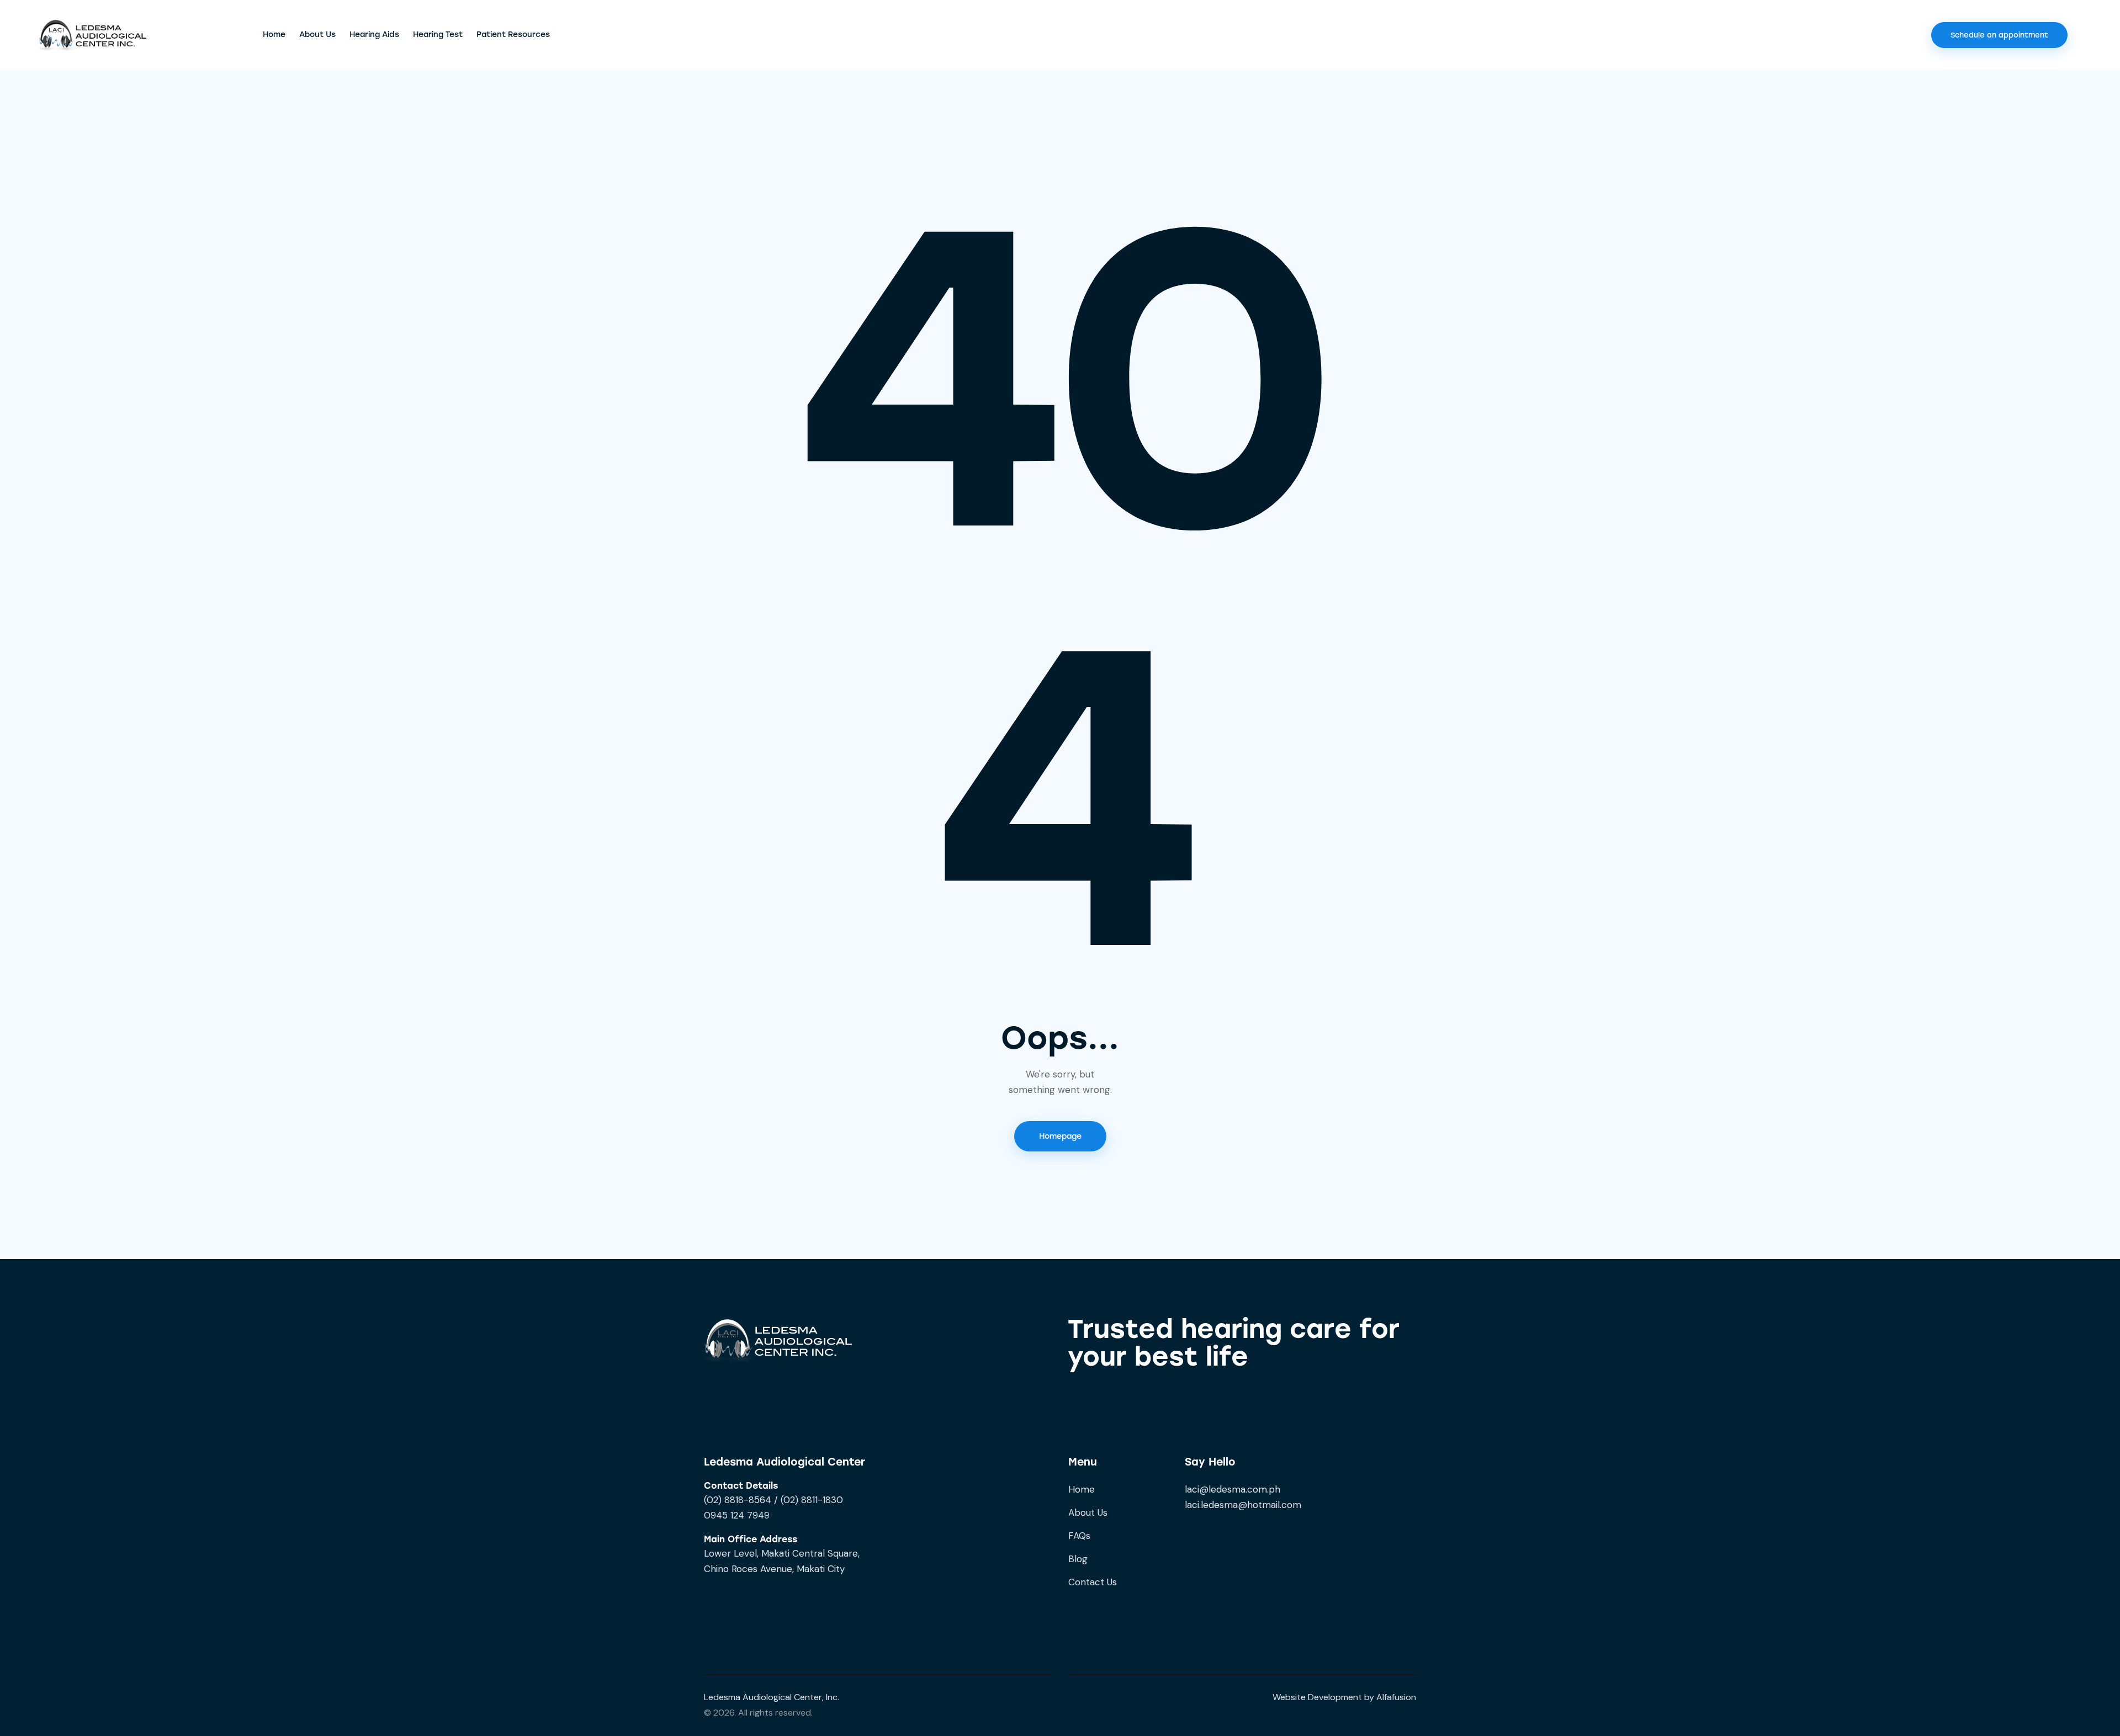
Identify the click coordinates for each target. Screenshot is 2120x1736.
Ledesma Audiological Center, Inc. (772, 1697)
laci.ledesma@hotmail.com (1243, 1505)
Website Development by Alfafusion (1344, 1697)
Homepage (1060, 1136)
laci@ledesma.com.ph (1233, 1489)
